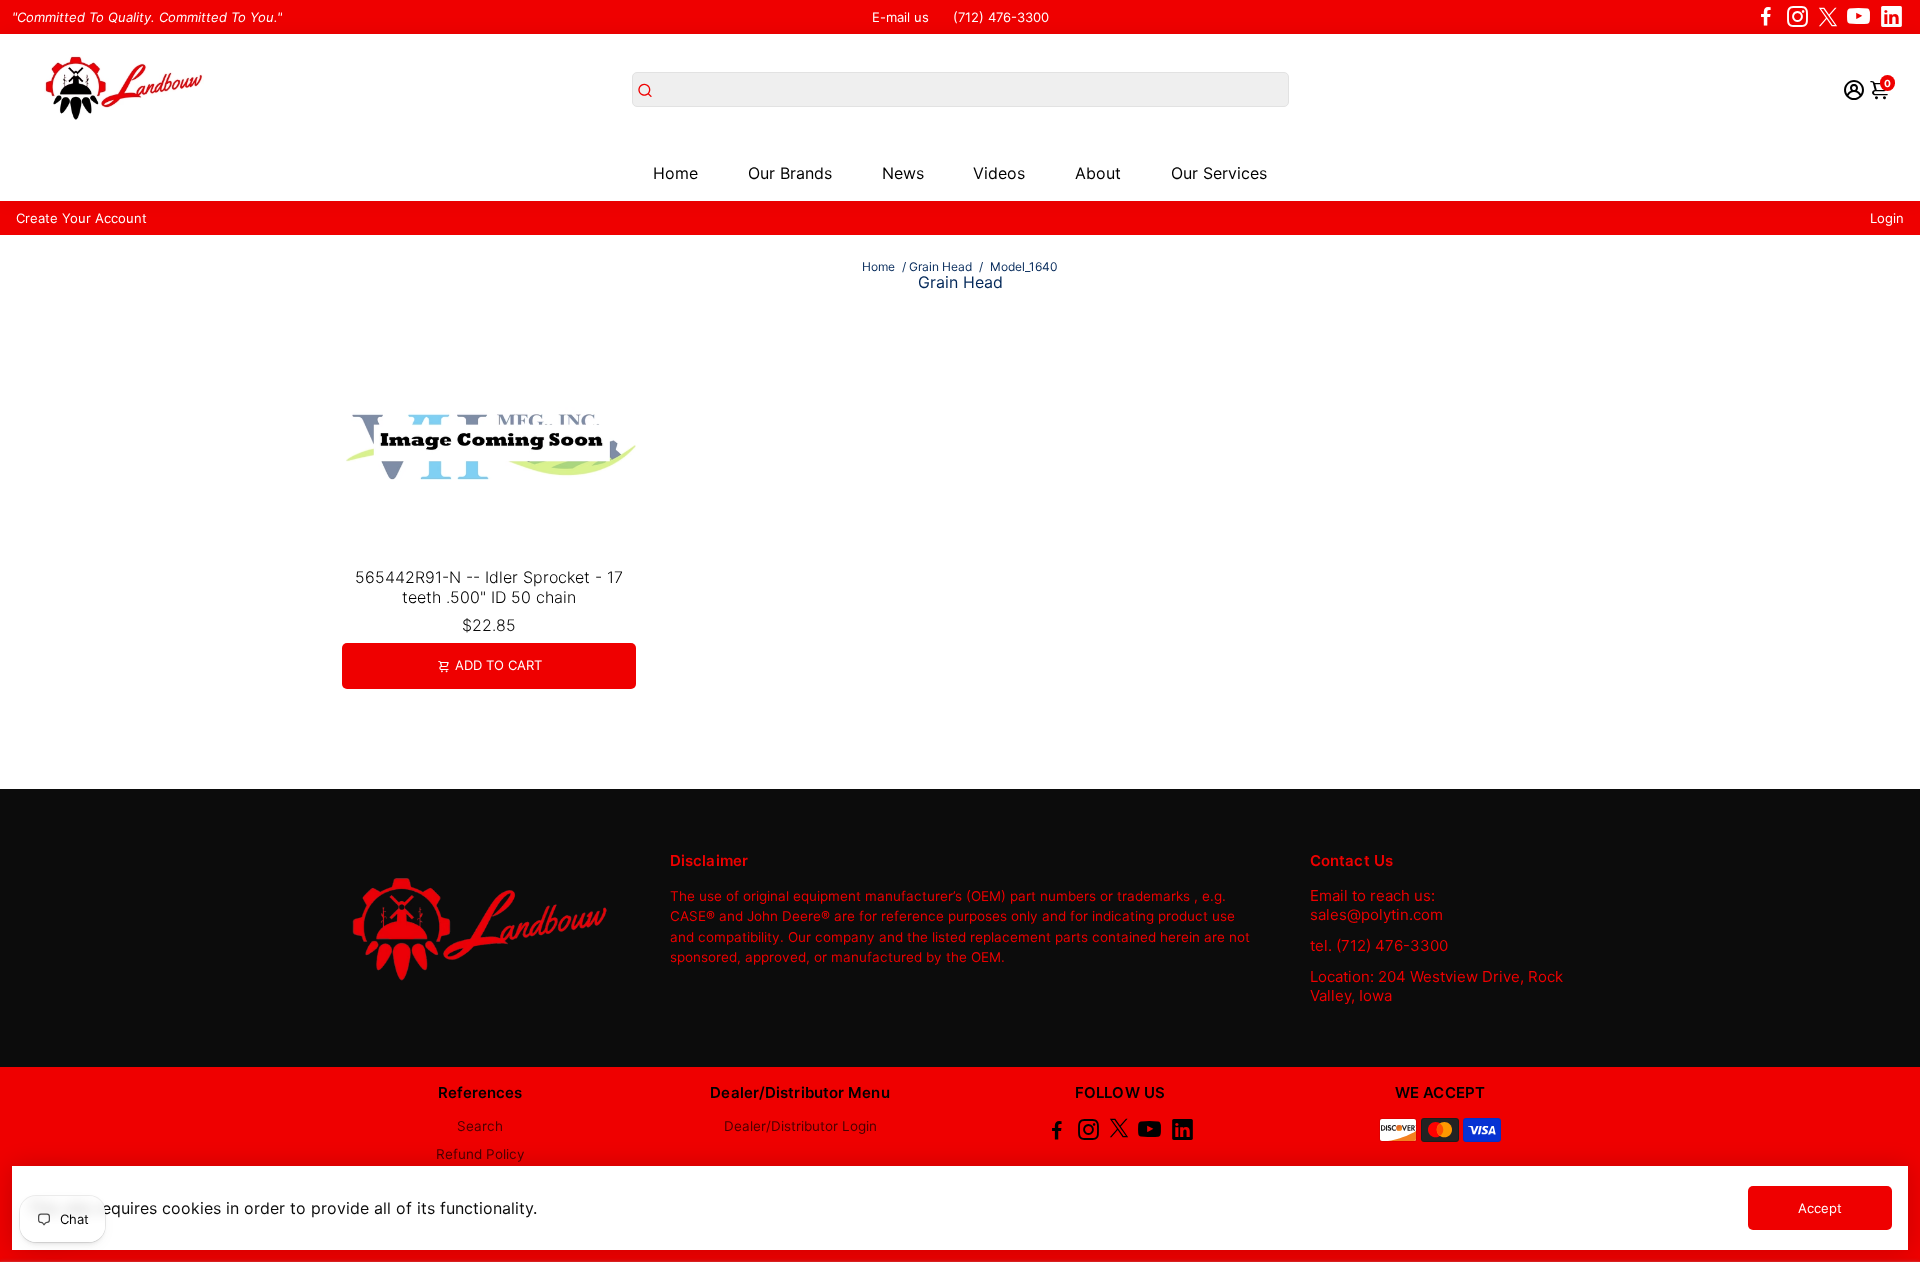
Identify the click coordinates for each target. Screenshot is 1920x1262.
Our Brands (790, 173)
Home (675, 173)
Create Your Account (81, 218)
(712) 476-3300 (1001, 17)
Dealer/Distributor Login (800, 1126)
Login (1887, 218)
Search (480, 1126)
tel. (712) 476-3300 (1379, 945)
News (903, 173)
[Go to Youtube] (1858, 17)
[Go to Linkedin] (1891, 17)
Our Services (1219, 173)
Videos (999, 173)
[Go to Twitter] (1828, 17)
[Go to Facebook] (1766, 17)
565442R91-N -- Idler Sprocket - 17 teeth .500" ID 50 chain (489, 587)
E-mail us (900, 17)
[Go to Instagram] (1797, 17)
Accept (1820, 1208)
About (1098, 173)
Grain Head (940, 266)
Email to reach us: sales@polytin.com (1376, 905)
